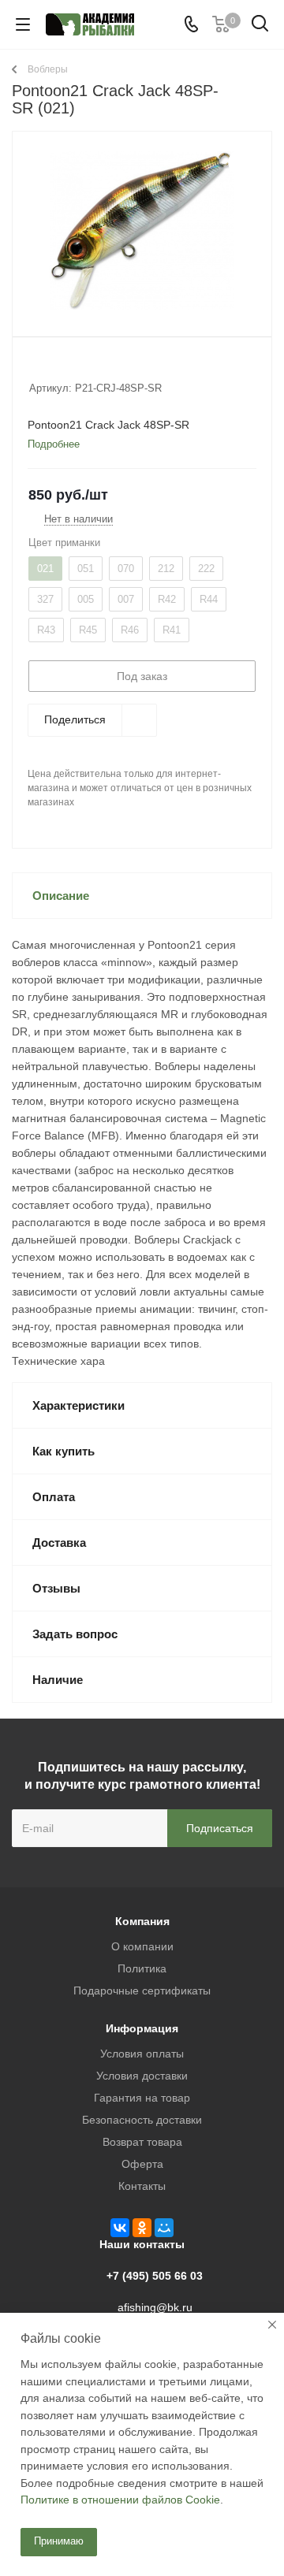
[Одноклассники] (142, 2228)
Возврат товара (142, 2142)
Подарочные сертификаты (142, 1991)
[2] (52, 367)
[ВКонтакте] (120, 2228)
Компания (142, 1921)
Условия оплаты (142, 2054)
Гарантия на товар (142, 2098)
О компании (142, 1946)
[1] (37, 367)
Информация (142, 2028)
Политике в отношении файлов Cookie (120, 2500)
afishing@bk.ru (155, 2307)
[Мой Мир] (164, 2228)
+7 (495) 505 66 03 (155, 2276)
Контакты (142, 2186)
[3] (67, 367)
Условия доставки (142, 2076)
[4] (82, 367)
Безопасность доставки (142, 2120)
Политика (142, 1968)
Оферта (142, 2164)
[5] (97, 367)
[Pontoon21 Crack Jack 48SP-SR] (142, 230)
